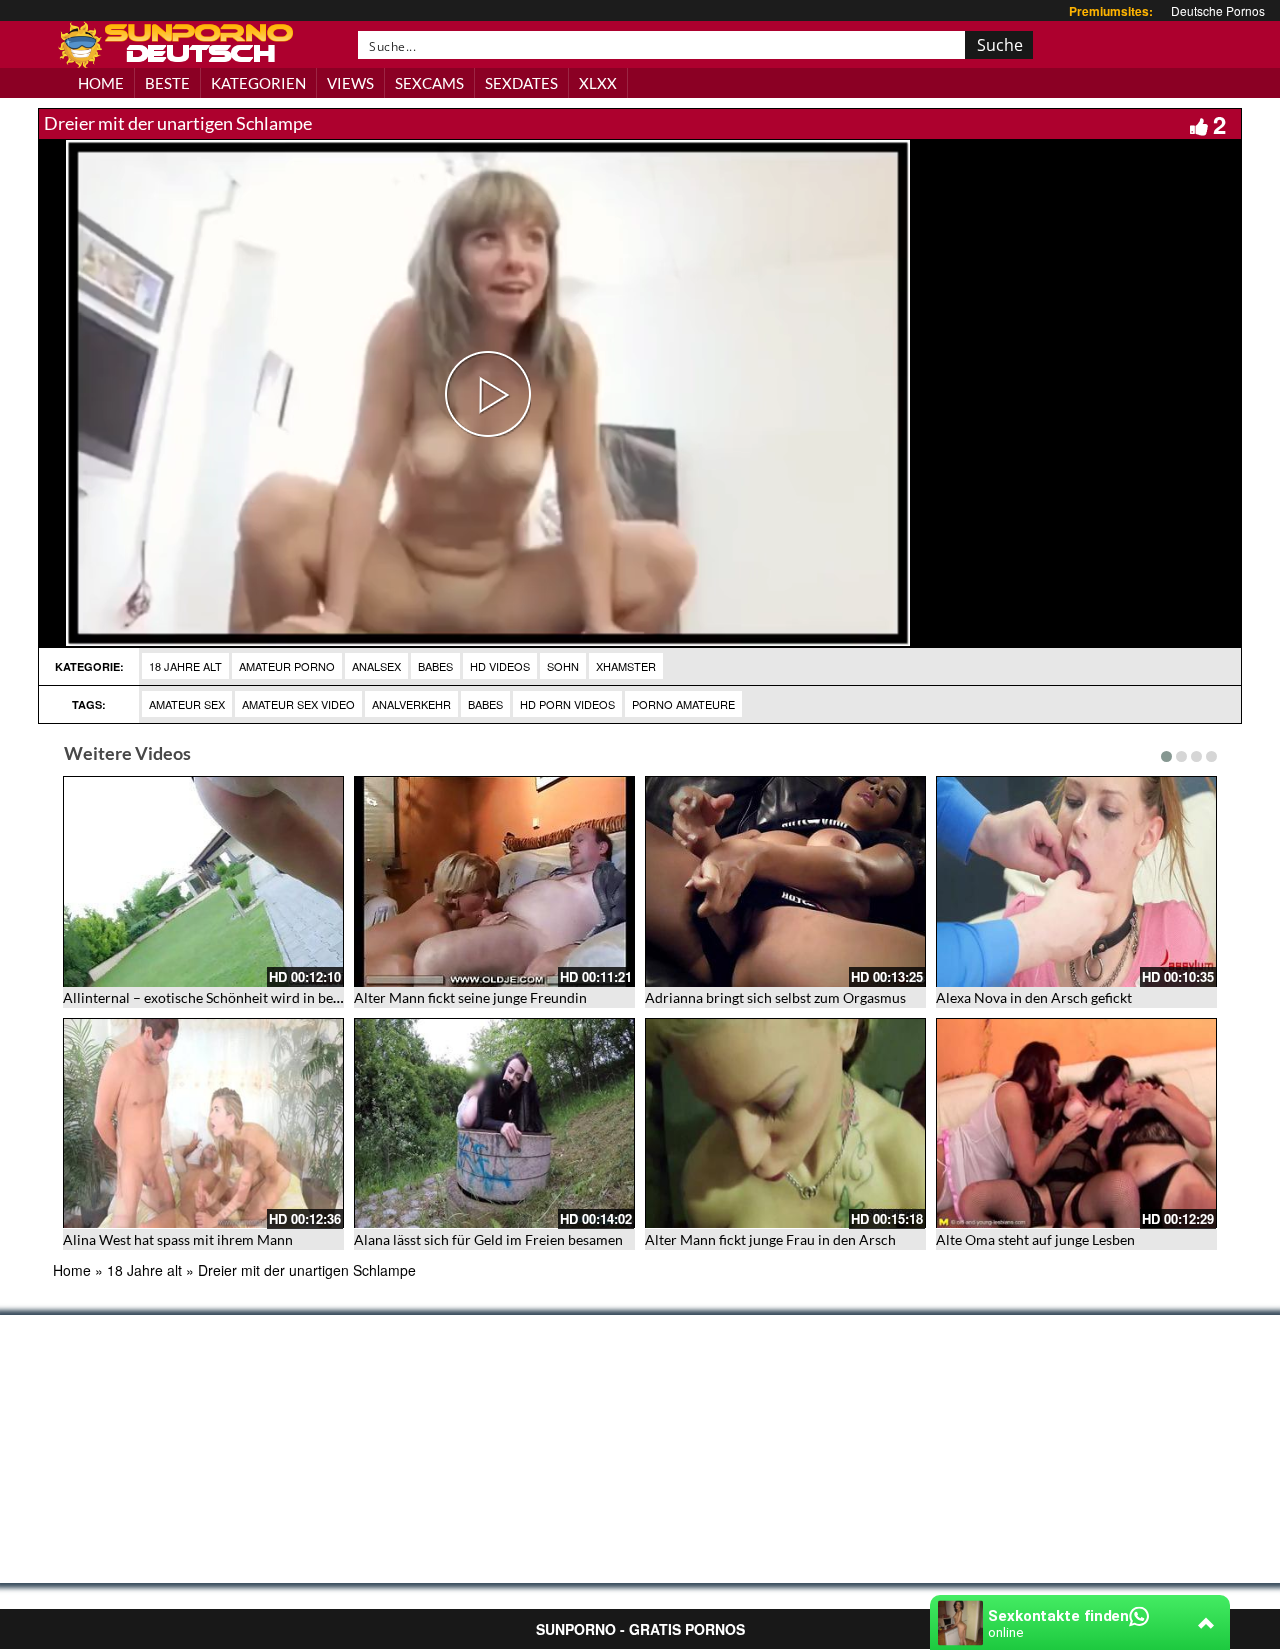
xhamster (626, 666)
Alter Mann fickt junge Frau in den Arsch (770, 1239)
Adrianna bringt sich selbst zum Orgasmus (775, 997)
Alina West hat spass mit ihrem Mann (178, 1239)
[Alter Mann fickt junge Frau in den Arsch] (785, 1123)
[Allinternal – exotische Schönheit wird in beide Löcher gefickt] (203, 881)
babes (485, 704)
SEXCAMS (429, 83)
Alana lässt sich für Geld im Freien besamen (488, 1239)
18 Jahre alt (185, 666)
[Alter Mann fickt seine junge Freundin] (494, 881)
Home (72, 1270)
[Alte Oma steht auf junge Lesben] (1076, 1123)
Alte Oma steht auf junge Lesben (1035, 1239)
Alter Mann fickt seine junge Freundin (470, 997)
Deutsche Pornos (1218, 10)
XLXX (598, 83)
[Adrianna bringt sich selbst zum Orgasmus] (785, 881)
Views (350, 83)
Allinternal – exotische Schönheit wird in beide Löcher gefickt (252, 997)
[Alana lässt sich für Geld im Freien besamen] (494, 1123)
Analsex (376, 666)
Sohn (563, 666)
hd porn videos (567, 704)
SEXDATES (521, 83)
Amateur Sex (187, 704)
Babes (435, 666)
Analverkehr (411, 704)
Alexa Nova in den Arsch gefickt (1034, 997)
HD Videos (500, 666)
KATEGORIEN (258, 83)
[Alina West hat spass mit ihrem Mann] (203, 1123)
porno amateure (683, 704)
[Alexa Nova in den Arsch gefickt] (1076, 881)
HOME (101, 83)
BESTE (167, 83)
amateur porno (287, 666)
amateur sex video (298, 704)
